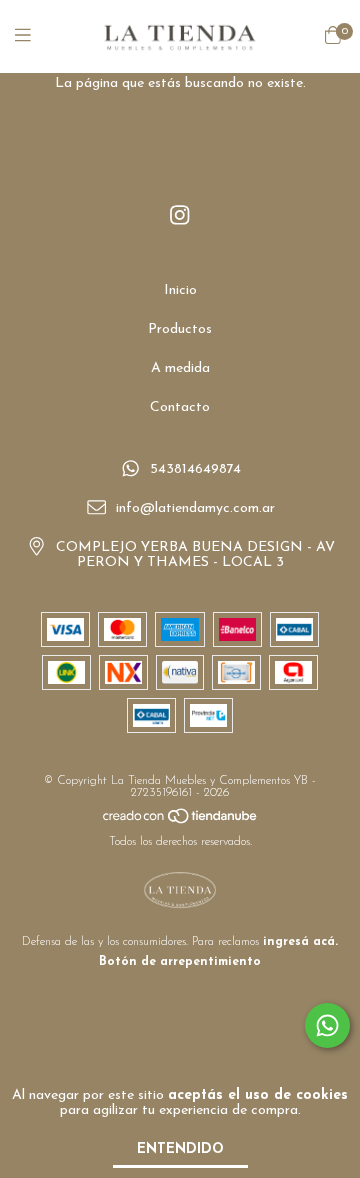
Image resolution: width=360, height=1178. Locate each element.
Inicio (180, 290)
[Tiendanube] (181, 822)
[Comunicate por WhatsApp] (327, 1025)
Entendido (180, 1149)
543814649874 (195, 470)
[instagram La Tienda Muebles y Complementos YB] (180, 216)
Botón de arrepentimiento (180, 962)
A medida (180, 368)
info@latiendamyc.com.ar (195, 508)
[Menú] (35, 36)
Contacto (180, 407)
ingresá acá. (300, 942)
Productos (180, 329)
